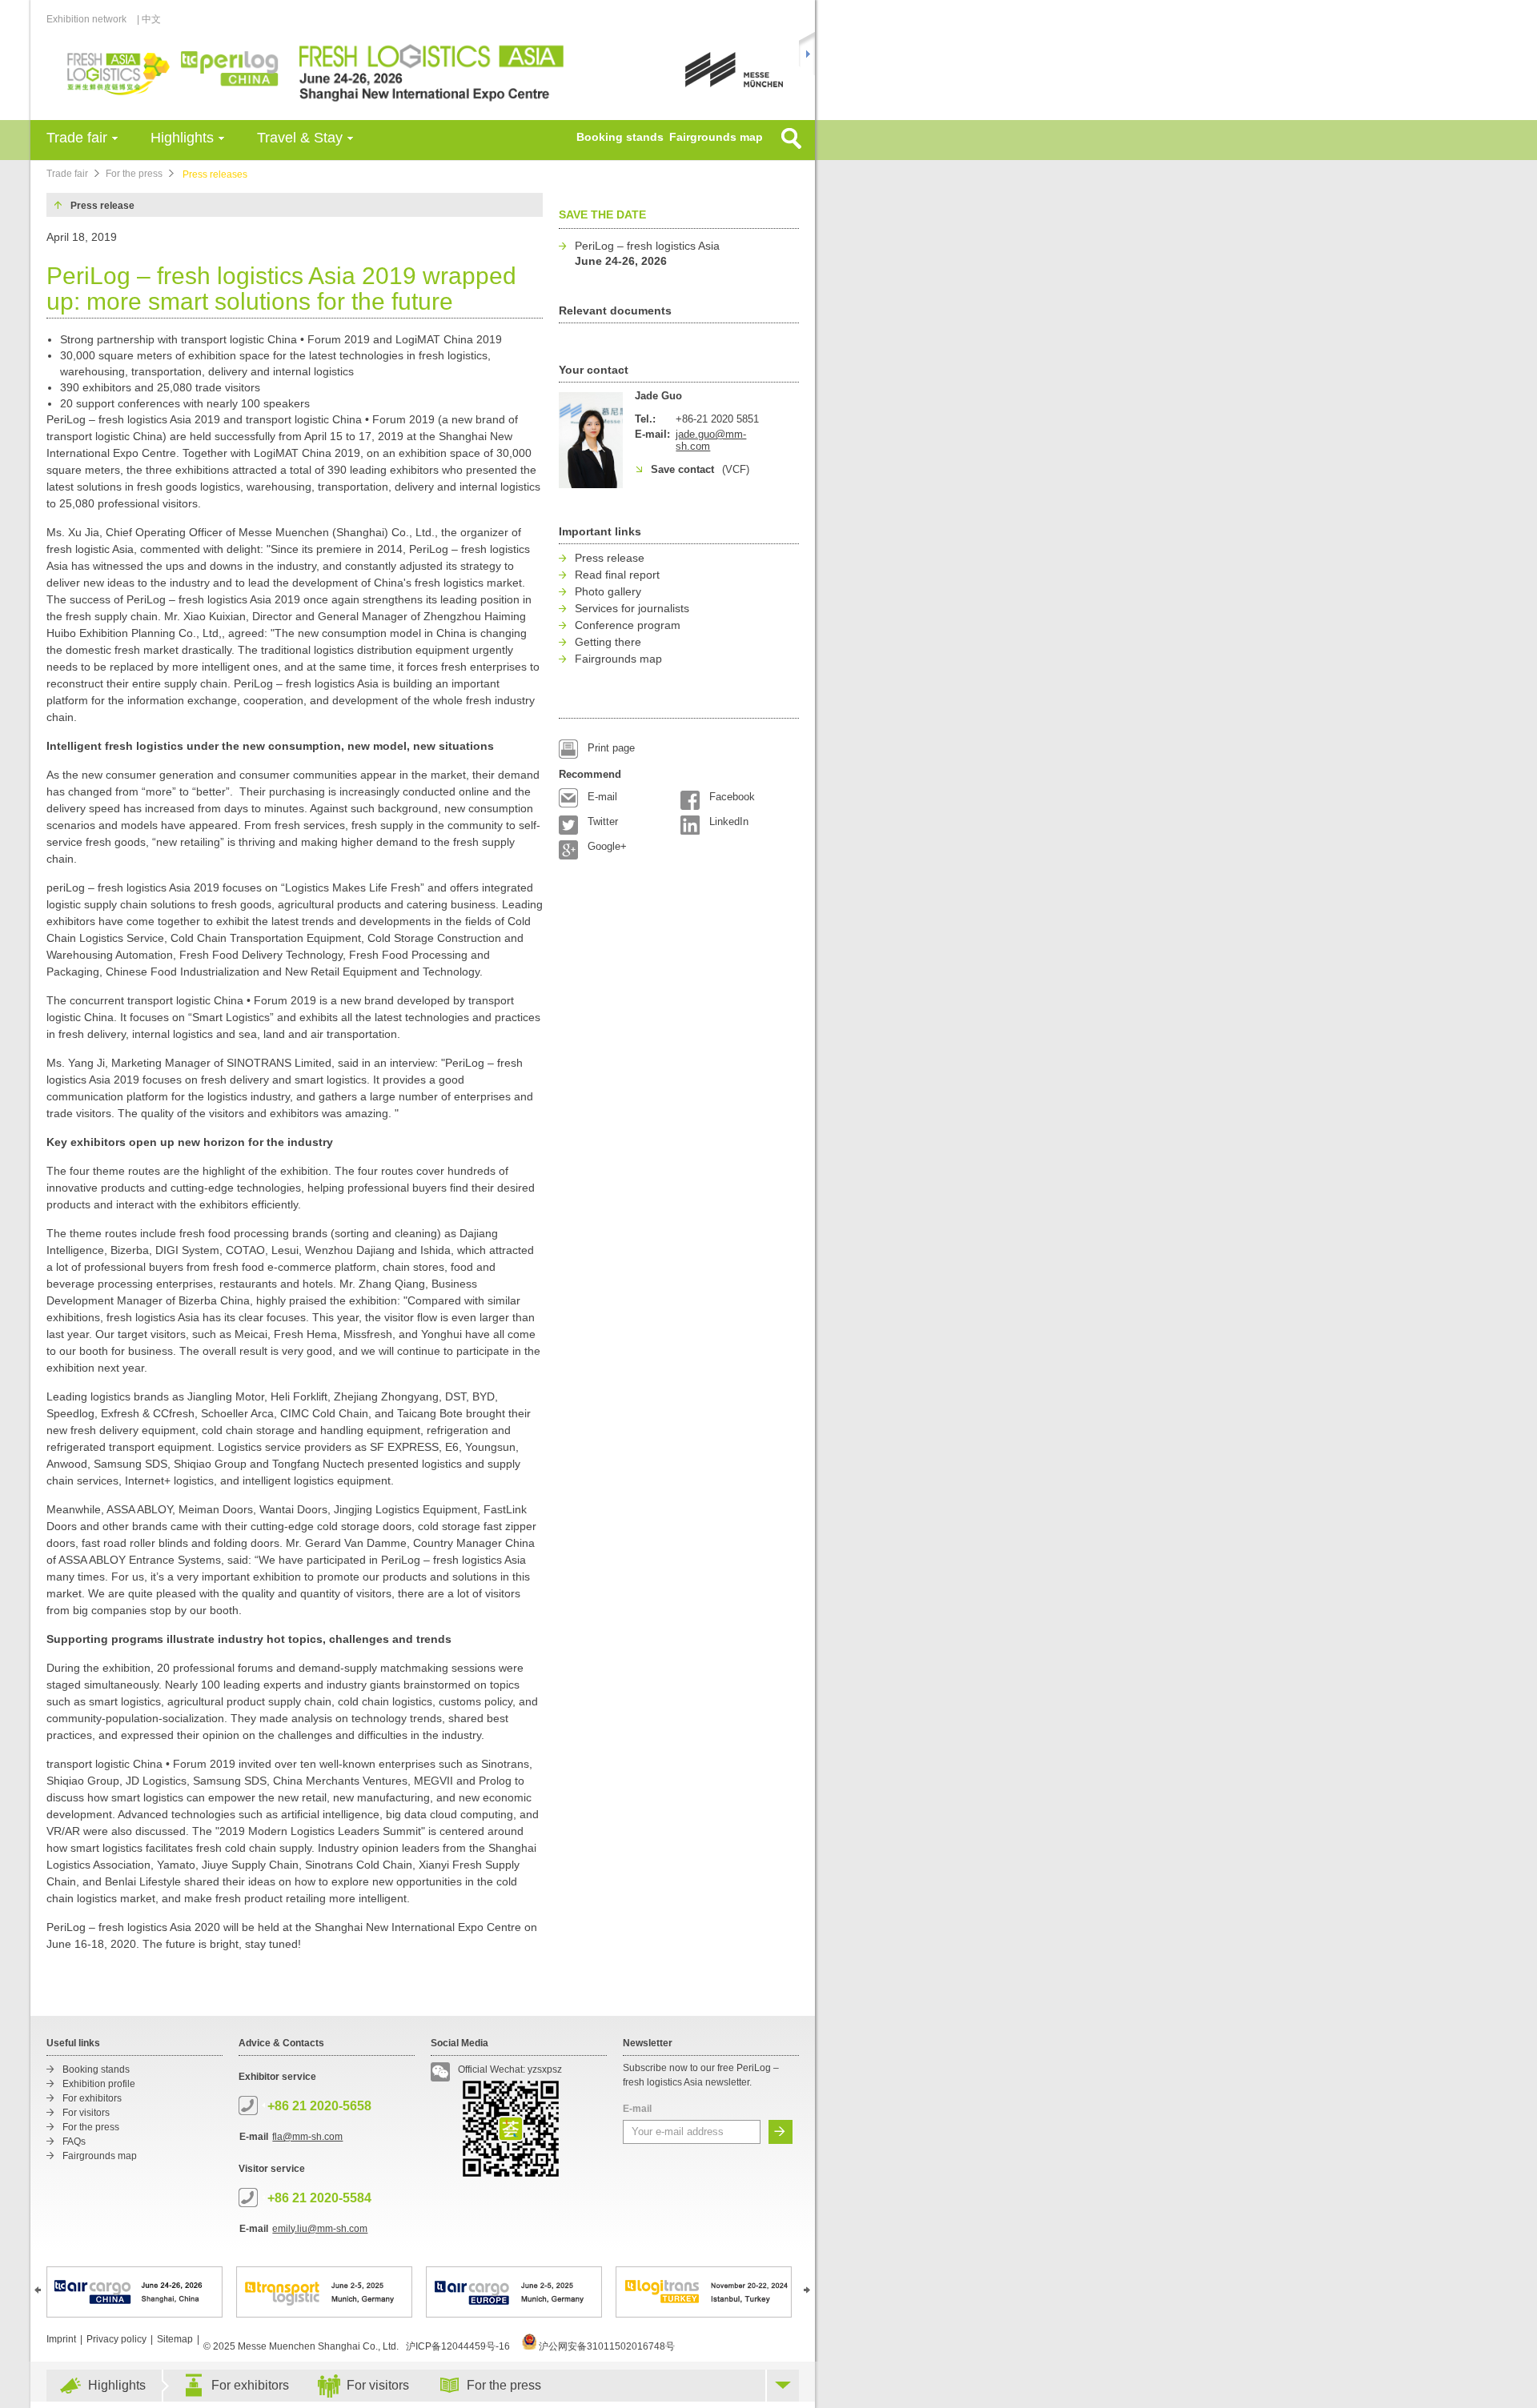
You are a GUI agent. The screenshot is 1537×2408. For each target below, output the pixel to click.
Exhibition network (86, 19)
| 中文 (149, 19)
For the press (134, 174)
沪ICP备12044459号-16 (458, 2346)
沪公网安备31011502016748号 (606, 2346)
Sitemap (175, 2339)
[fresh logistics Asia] (321, 72)
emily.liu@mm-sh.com (320, 2229)
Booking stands (620, 137)
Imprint (61, 2339)
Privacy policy (116, 2339)
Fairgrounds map (716, 137)
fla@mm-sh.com (307, 2137)
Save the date (602, 214)
